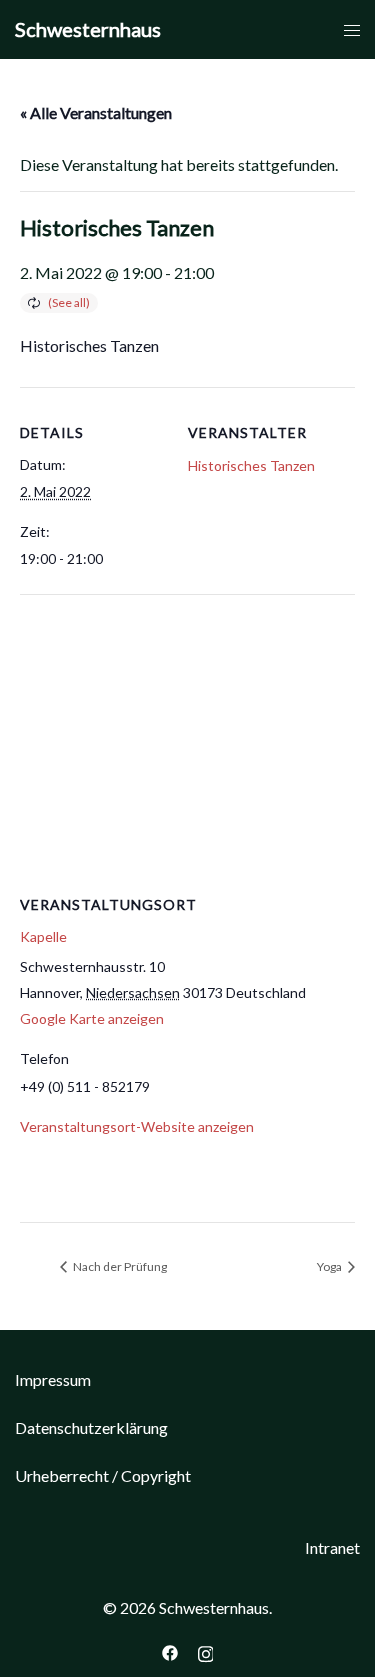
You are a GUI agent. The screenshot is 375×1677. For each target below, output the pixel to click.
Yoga (330, 1266)
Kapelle (43, 936)
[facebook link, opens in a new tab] (170, 1650)
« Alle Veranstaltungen (96, 112)
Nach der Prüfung (119, 1266)
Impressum (53, 1379)
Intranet (332, 1547)
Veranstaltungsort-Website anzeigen (137, 1126)
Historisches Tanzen (251, 465)
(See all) (69, 302)
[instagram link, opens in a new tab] (206, 1650)
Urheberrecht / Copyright (103, 1475)
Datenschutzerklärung (91, 1427)
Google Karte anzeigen (92, 1018)
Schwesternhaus (88, 29)
